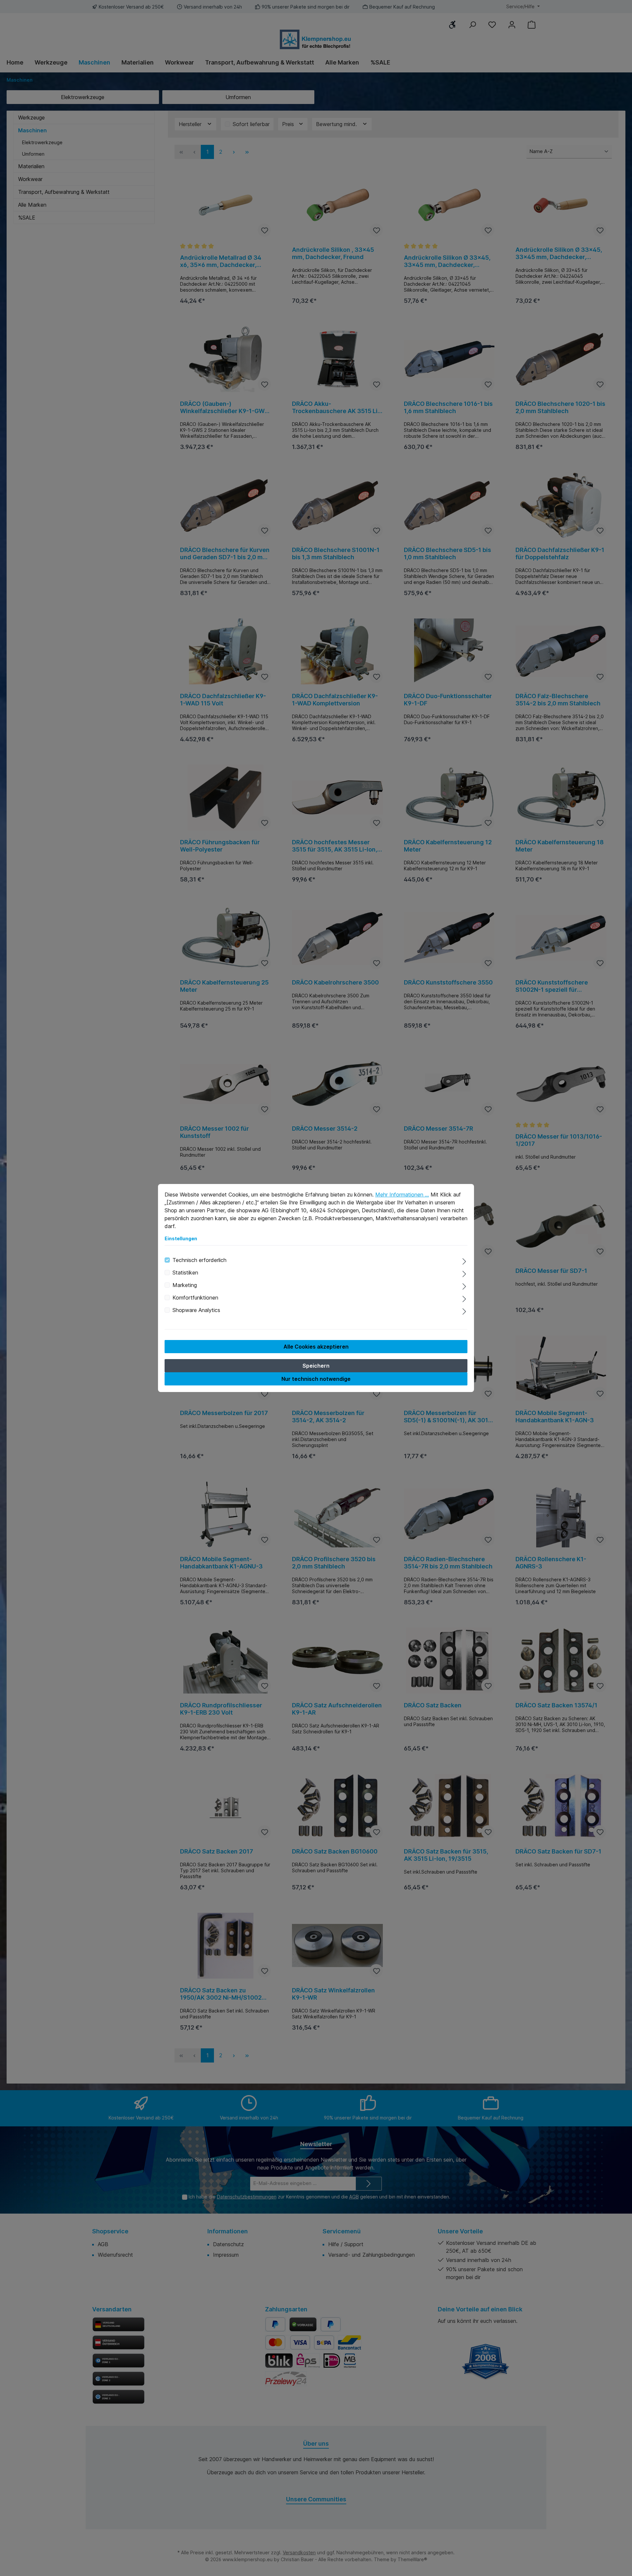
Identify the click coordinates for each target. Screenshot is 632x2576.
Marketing (185, 1285)
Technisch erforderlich (199, 1260)
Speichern (316, 1366)
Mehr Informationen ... (402, 1195)
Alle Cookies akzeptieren (316, 1347)
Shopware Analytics (196, 1310)
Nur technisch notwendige (316, 1379)
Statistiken (185, 1273)
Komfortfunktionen (195, 1298)
